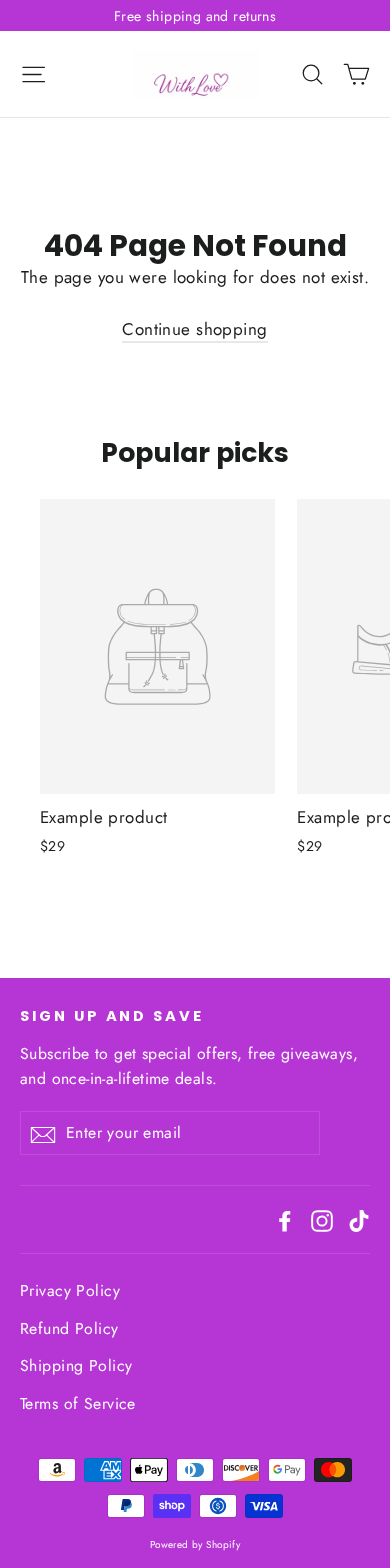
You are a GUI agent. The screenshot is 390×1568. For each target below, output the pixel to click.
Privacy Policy (70, 1290)
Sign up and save (112, 1016)
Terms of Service (78, 1403)
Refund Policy (69, 1328)
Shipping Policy (76, 1365)
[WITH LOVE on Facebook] (285, 1219)
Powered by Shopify (195, 1544)
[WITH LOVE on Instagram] (322, 1219)
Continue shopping (194, 329)
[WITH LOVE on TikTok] (359, 1219)
